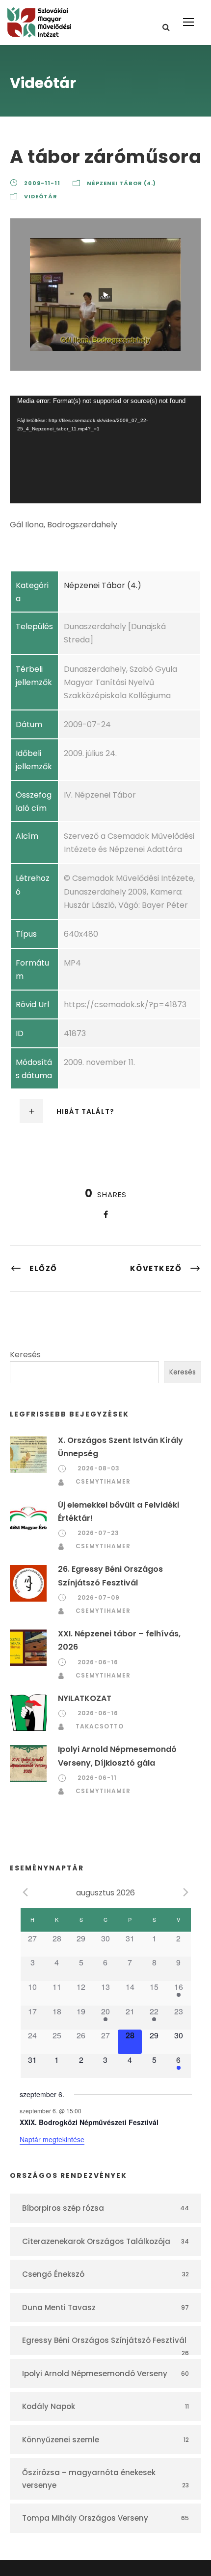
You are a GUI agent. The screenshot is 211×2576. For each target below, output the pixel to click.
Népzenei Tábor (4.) (121, 183)
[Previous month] (26, 1892)
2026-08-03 (99, 1468)
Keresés (25, 1355)
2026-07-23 (98, 1533)
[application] (105, 449)
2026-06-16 (98, 1662)
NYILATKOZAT (85, 1698)
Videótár (41, 196)
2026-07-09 (99, 1597)
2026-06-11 (97, 1778)
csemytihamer (103, 1481)
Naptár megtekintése (52, 2139)
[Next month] (186, 1892)
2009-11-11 (42, 183)
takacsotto (100, 1726)
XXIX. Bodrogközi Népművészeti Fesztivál (89, 2122)
